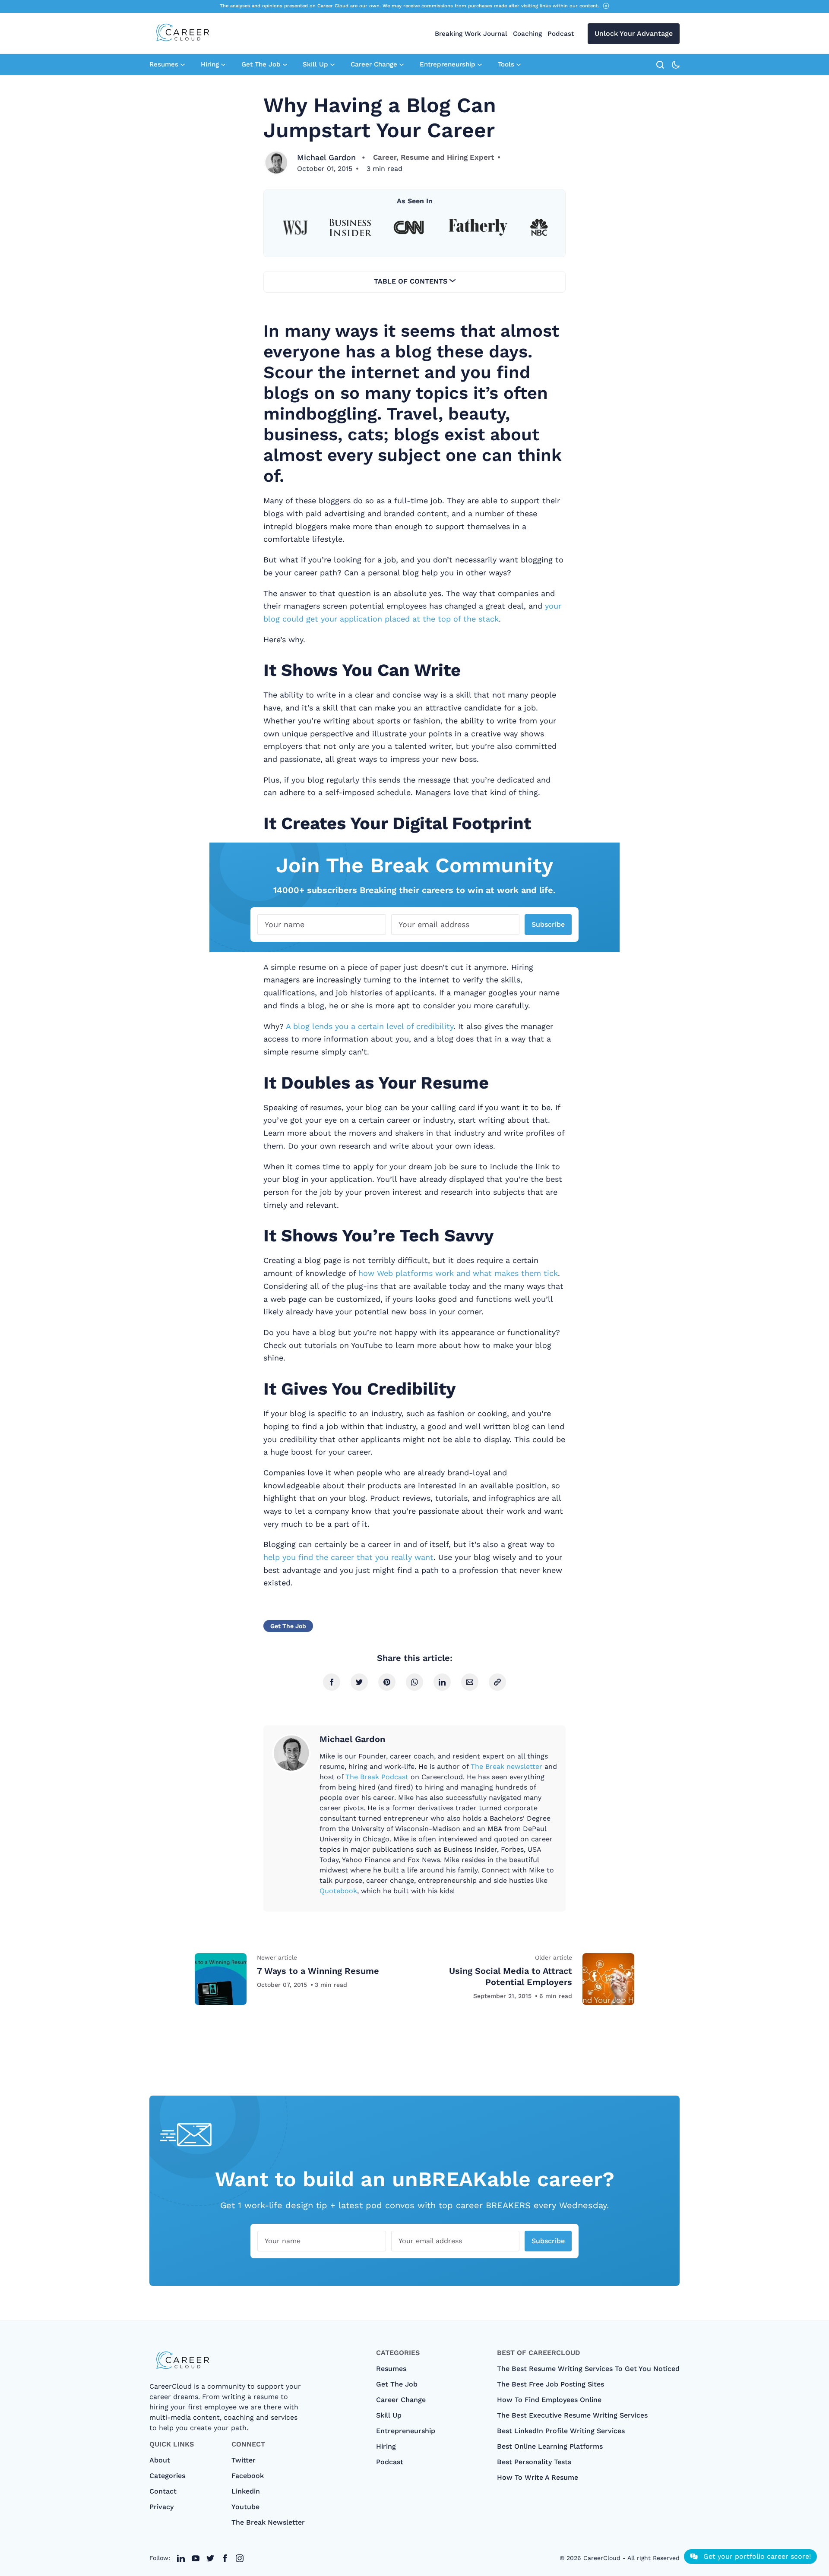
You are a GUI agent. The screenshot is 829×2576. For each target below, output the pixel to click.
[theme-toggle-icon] (676, 65)
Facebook (248, 2476)
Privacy (161, 2507)
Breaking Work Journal (471, 34)
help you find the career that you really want (348, 1557)
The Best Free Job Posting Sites (551, 2384)
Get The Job (261, 64)
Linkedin (246, 2491)
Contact (163, 2491)
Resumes (164, 64)
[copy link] (497, 1682)
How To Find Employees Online (549, 2400)
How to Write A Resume (538, 2477)
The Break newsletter (506, 1766)
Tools (506, 64)
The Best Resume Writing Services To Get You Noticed (588, 2369)
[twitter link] (181, 2558)
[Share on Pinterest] (387, 1682)
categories (167, 2476)
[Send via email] (470, 1682)
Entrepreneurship (448, 64)
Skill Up (315, 64)
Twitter (244, 2460)
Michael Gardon (326, 157)
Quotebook (338, 1891)
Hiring (210, 64)
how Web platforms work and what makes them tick (458, 1273)
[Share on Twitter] (359, 1682)
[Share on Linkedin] (442, 1682)
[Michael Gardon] (276, 163)
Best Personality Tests (534, 2462)
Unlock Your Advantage (634, 33)
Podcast (561, 34)
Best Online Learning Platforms (550, 2446)
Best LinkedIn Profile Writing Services (561, 2431)
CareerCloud (602, 2558)
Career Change (374, 64)
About (160, 2460)
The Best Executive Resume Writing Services (572, 2415)
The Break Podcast (377, 1777)
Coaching (527, 34)
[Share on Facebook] (332, 1682)
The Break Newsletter (268, 2522)
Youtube (245, 2507)
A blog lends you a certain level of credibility (370, 1026)
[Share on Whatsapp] (414, 1682)
